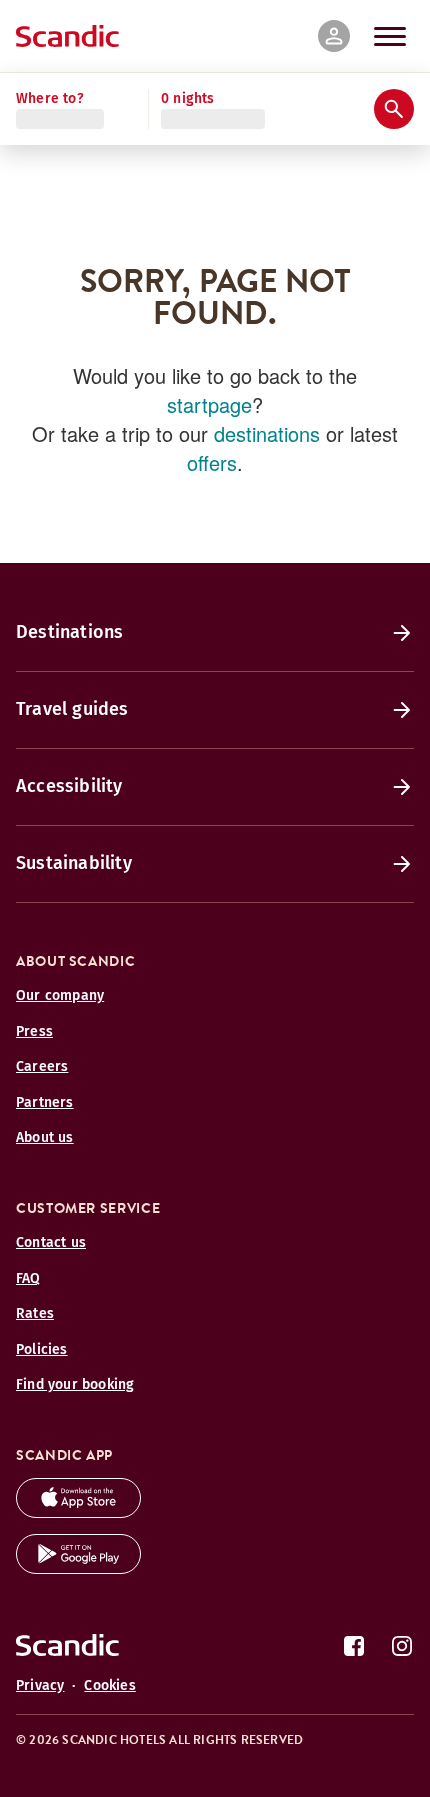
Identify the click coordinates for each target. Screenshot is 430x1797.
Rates (35, 1317)
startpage (209, 408)
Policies (42, 1352)
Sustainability (74, 867)
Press (34, 1034)
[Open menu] (390, 36)
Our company (60, 999)
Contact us (51, 1246)
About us (45, 1141)
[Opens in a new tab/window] (78, 1516)
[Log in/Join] (334, 36)
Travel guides (72, 713)
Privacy (40, 1689)
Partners (45, 1105)
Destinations (69, 636)
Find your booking (75, 1388)
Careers (42, 1070)
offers (212, 466)
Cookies (109, 1689)
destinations (267, 437)
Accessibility (69, 790)
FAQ (28, 1281)
